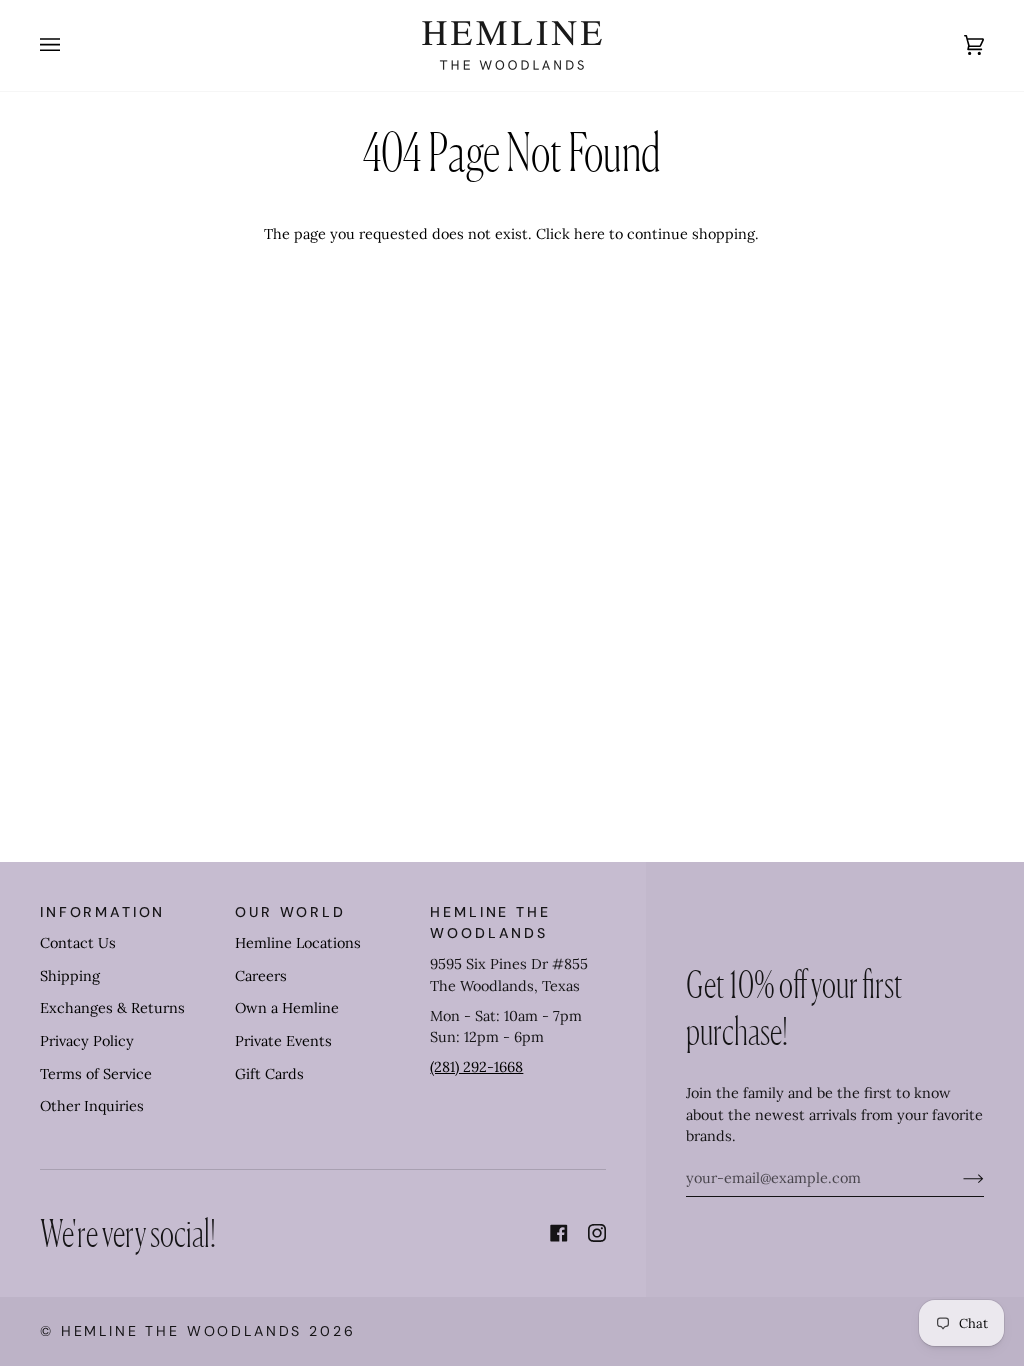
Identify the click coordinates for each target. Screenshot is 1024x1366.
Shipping (70, 976)
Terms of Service (96, 1074)
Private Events (283, 1041)
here (589, 234)
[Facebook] (559, 1233)
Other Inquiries (92, 1106)
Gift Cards (269, 1074)
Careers (261, 976)
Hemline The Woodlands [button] (490, 922)
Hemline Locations (298, 943)
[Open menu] (70, 45)
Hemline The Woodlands (182, 1331)
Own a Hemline (287, 1008)
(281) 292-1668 (476, 1067)
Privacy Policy (87, 1041)
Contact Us (78, 943)
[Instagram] (597, 1233)
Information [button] (102, 912)
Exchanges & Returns (112, 1008)
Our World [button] (290, 912)
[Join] (957, 1178)
